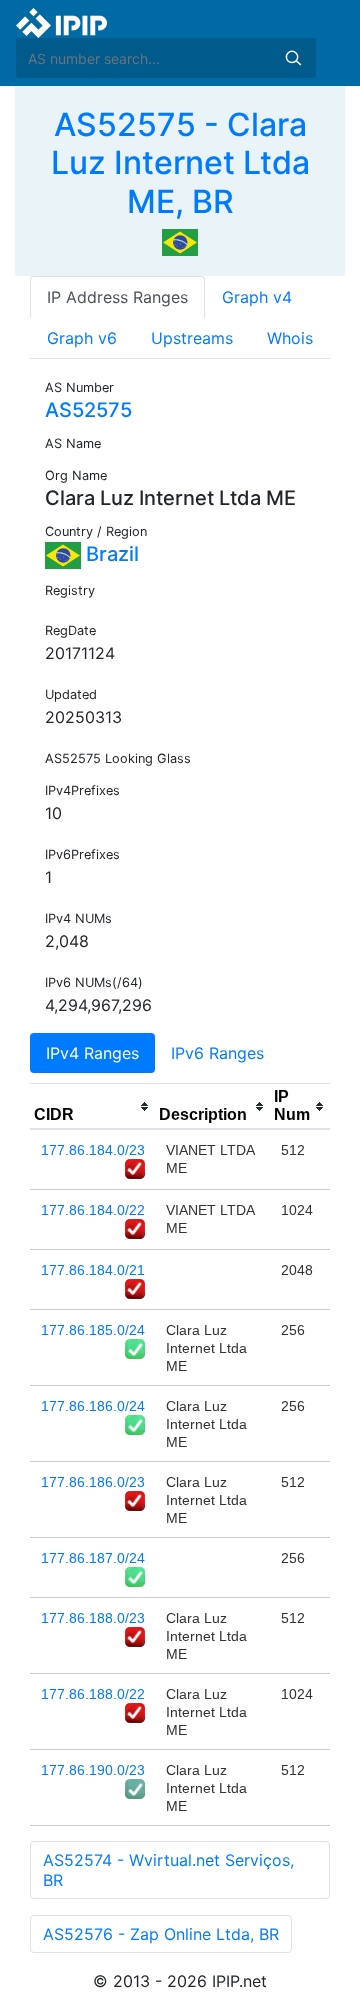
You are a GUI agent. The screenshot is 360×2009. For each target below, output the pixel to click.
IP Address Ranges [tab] (117, 297)
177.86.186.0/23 (93, 1482)
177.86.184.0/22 (93, 1210)
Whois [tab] (290, 338)
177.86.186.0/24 (93, 1406)
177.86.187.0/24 (93, 1558)
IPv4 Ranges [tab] (92, 1053)
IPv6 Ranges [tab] (217, 1053)
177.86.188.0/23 (93, 1618)
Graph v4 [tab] (257, 297)
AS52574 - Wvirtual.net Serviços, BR (168, 1870)
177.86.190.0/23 (93, 1770)
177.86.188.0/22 (93, 1694)
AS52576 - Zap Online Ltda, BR (161, 1934)
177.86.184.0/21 (93, 1270)
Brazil (110, 554)
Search (293, 58)
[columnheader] (92, 1107)
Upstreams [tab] (192, 338)
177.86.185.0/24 (93, 1330)
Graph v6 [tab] (82, 338)
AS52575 (88, 410)
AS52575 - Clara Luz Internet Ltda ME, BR (180, 163)
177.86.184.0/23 (93, 1150)
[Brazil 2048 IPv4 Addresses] (180, 241)
